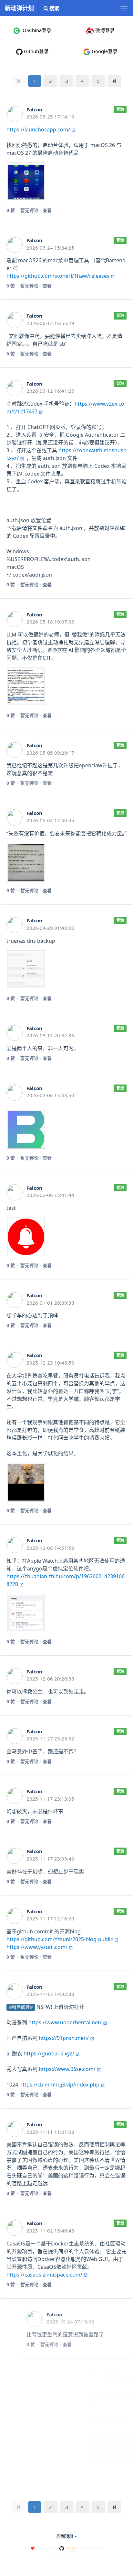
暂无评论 (29, 210)
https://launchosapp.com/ (38, 129)
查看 (47, 210)
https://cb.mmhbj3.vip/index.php (59, 2085)
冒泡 (120, 109)
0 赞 (11, 210)
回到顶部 (65, 2536)
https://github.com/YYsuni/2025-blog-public (60, 1939)
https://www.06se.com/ (67, 2069)
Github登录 (36, 51)
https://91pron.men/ (64, 2038)
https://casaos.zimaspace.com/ (44, 2275)
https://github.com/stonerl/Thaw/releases (58, 276)
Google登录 (104, 51)
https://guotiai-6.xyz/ (49, 2053)
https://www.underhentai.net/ (65, 2022)
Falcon (34, 109)
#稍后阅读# (21, 2007)
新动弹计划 (19, 8)
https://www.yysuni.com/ (37, 1947)
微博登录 (104, 30)
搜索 (54, 8)
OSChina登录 (36, 30)
